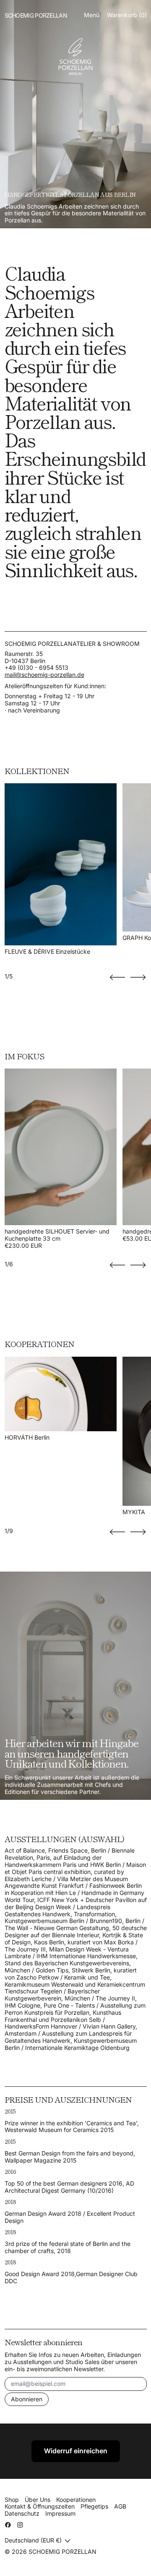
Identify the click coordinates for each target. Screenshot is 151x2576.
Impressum (60, 2513)
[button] (117, 977)
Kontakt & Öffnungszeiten (40, 2506)
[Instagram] (20, 2525)
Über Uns (38, 2500)
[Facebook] (8, 2525)
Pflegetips (94, 2506)
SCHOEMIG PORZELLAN (62, 2551)
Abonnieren (27, 2399)
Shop (12, 2500)
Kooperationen (76, 2500)
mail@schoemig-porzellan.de (44, 675)
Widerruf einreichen (76, 2451)
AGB (120, 2506)
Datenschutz (22, 2513)
